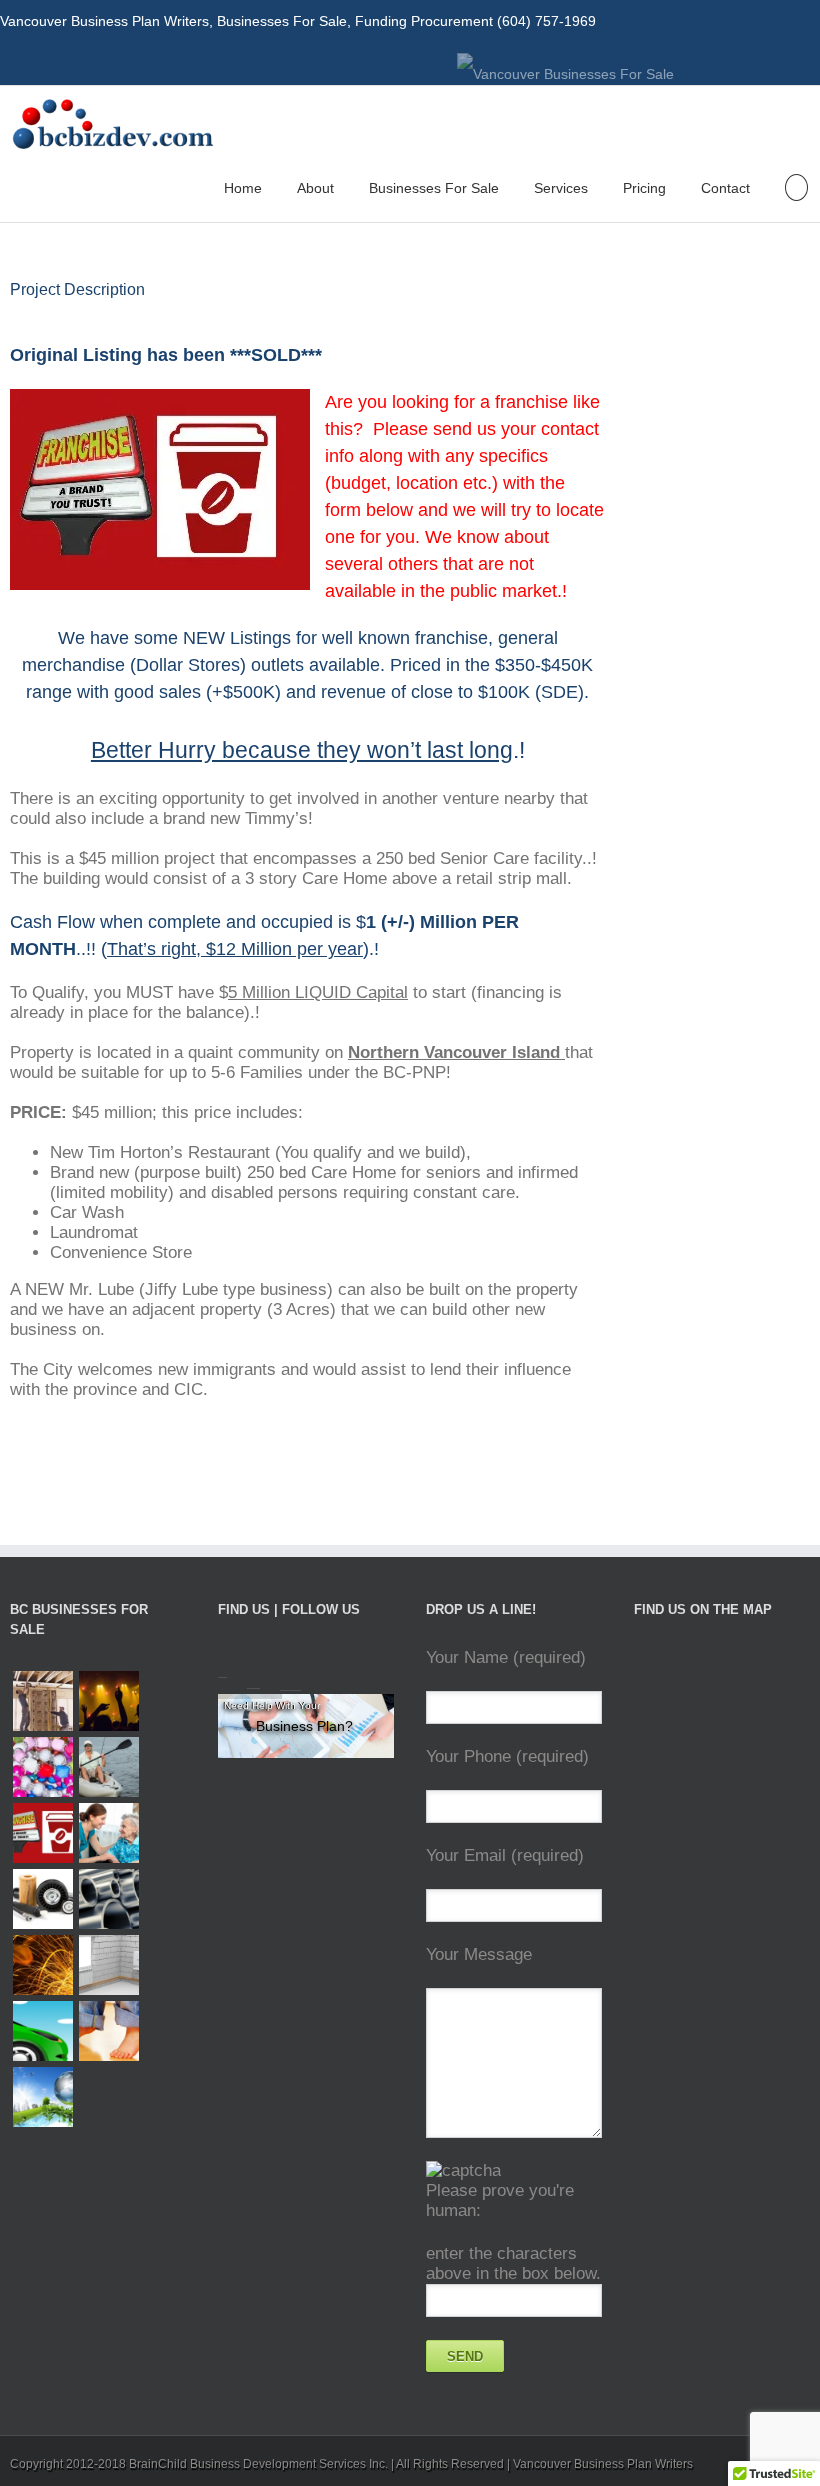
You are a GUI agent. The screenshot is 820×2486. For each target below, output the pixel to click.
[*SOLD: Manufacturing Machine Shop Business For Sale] (43, 1965)
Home (243, 188)
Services (561, 188)
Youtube (746, 65)
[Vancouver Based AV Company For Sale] (109, 1701)
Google (290, 1669)
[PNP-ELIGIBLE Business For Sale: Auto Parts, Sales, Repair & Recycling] (43, 1899)
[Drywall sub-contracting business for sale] (43, 1701)
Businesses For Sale (434, 188)
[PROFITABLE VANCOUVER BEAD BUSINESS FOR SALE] (43, 1767)
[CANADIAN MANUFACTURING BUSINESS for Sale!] (109, 1899)
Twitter (784, 61)
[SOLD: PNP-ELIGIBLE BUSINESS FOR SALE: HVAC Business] (109, 1965)
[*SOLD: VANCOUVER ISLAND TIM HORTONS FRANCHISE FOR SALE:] (43, 1833)
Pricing (644, 188)
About (315, 188)
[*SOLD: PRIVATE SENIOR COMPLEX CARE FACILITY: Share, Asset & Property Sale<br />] (109, 1833)
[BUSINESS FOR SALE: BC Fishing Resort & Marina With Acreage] (109, 1767)
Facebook (815, 61)
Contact (725, 188)
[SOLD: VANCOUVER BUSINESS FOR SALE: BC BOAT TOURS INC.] (79, 2067)
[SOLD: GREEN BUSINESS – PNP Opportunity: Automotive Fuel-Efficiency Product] (43, 2031)
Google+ (704, 62)
